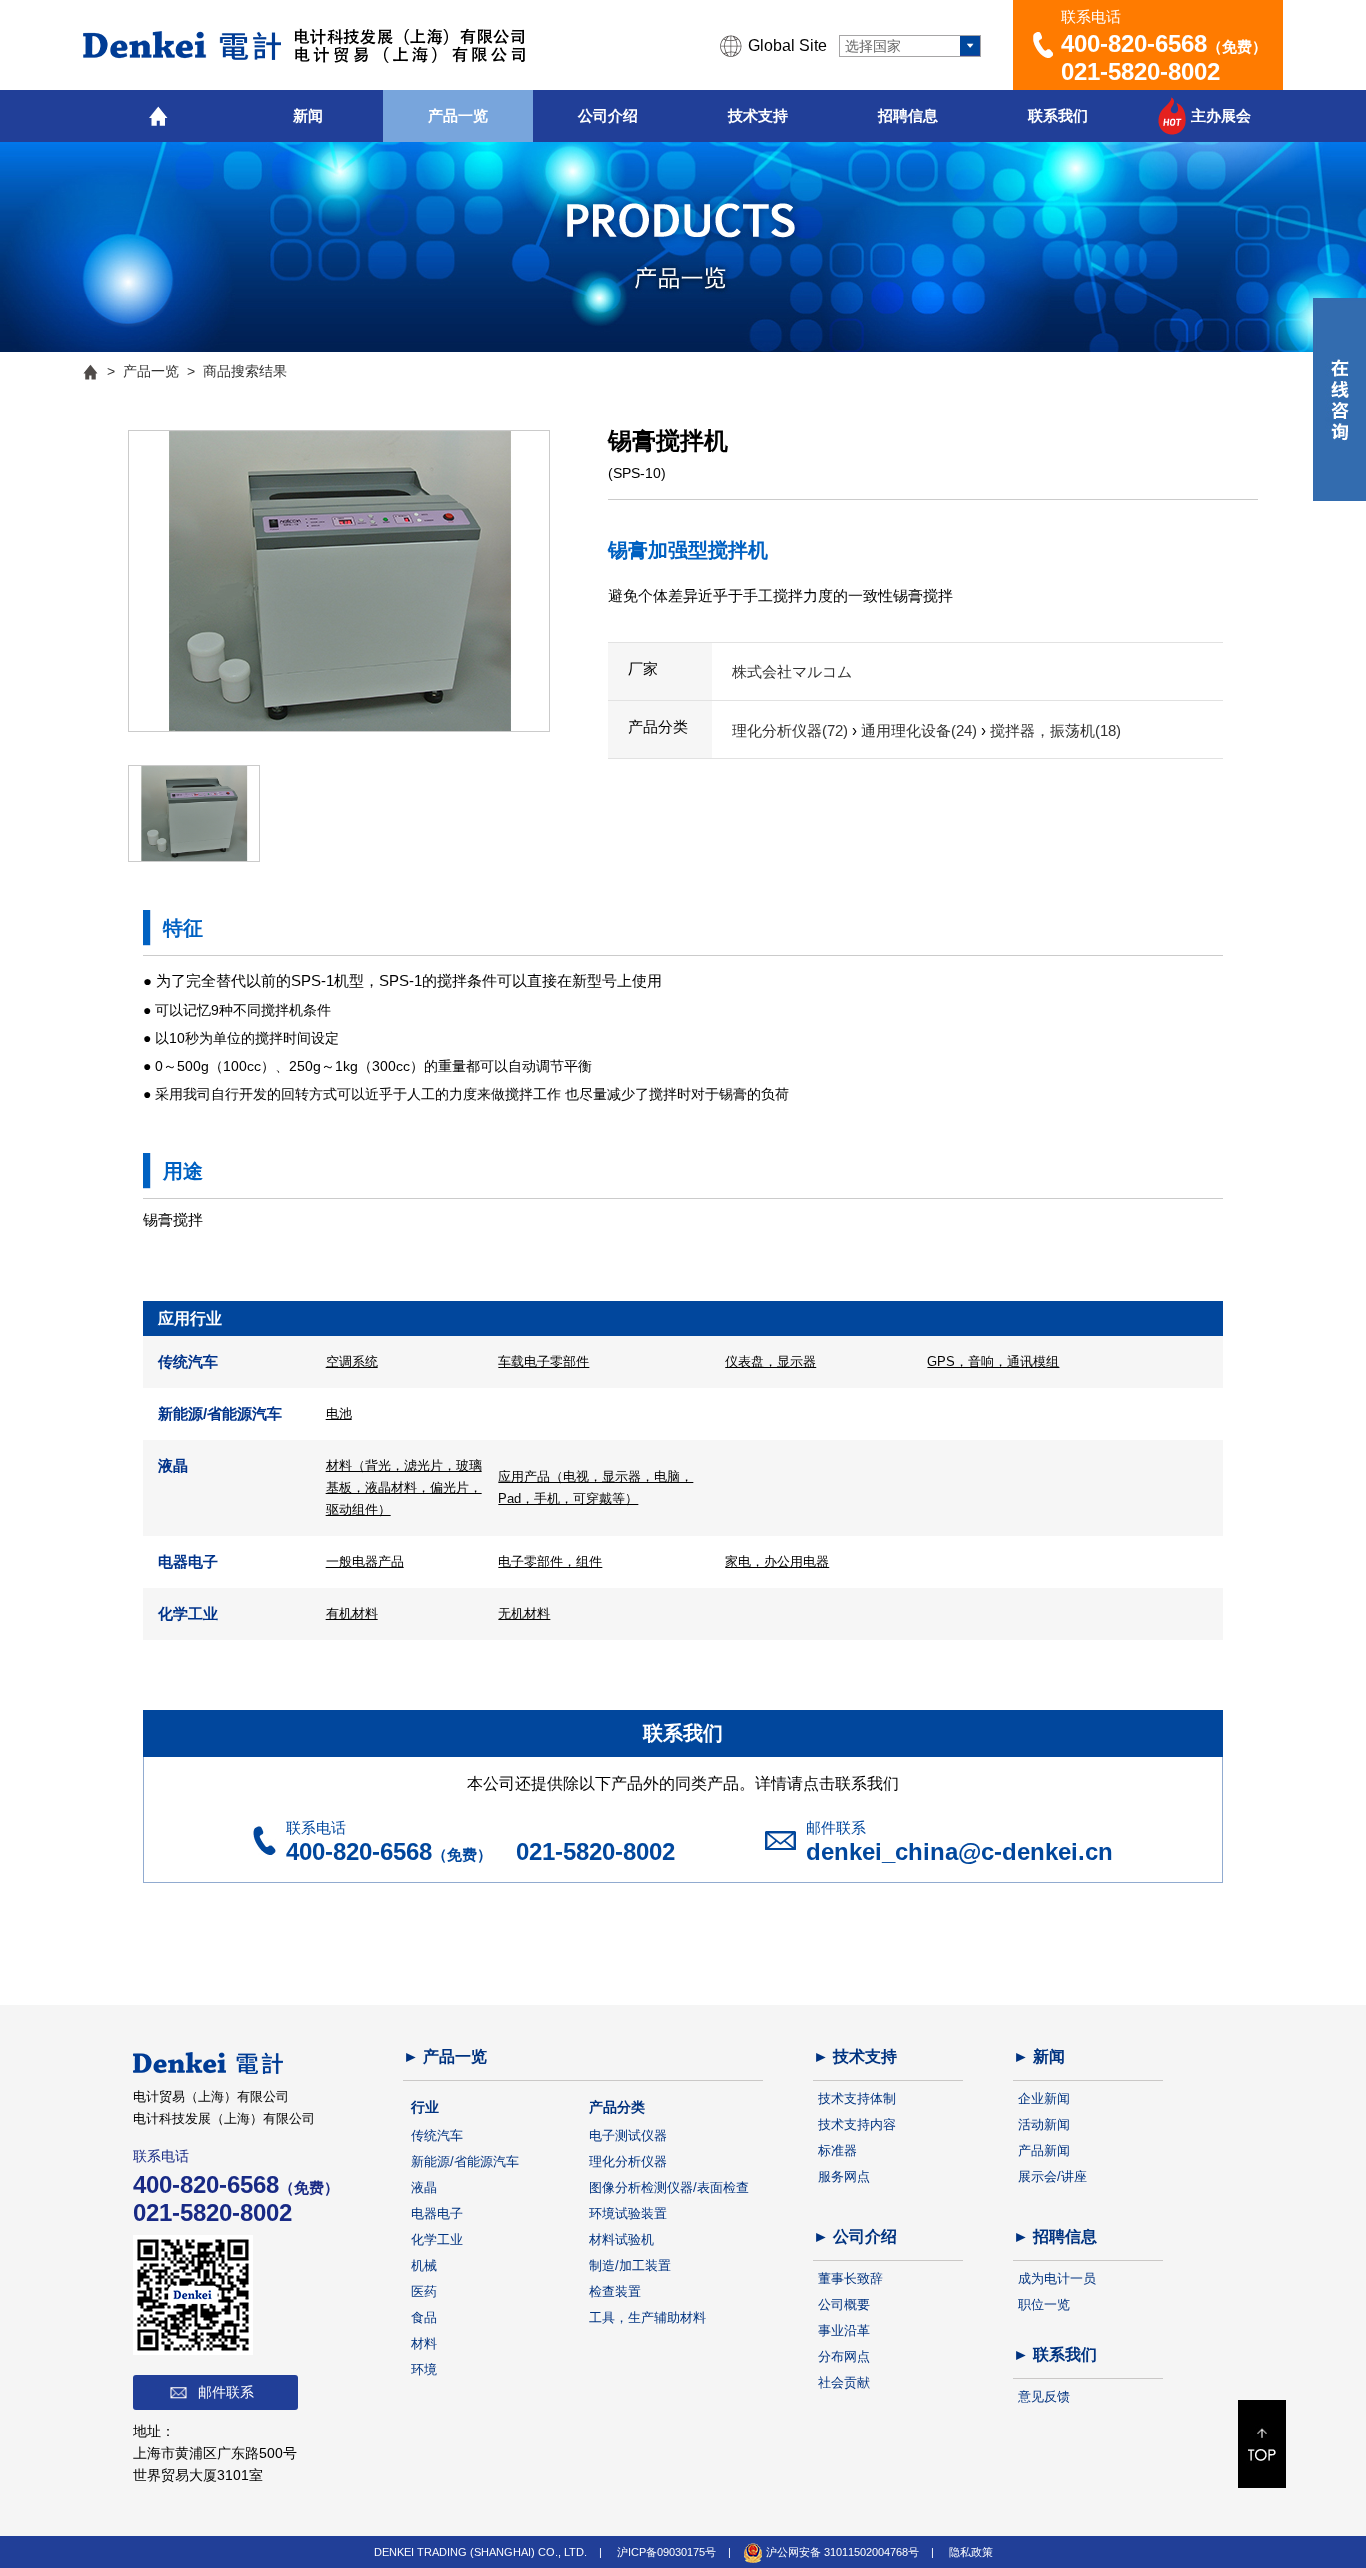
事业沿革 (844, 2330)
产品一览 (458, 115)
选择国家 (873, 46)
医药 (424, 2291)
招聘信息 (908, 115)
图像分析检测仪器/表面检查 (669, 2187)
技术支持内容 (857, 2124)
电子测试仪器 (628, 2135)
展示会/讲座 (1052, 2176)
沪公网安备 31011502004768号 (841, 2552)
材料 (424, 2343)
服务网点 (844, 2176)
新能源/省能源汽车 (465, 2161)
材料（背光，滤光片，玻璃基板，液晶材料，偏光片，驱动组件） (404, 1487)
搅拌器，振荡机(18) (1055, 730)
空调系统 (352, 1361)
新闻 (308, 115)
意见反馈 (1044, 2396)
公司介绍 (608, 115)
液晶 (424, 2187)
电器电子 (437, 2213)
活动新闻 (1044, 2124)
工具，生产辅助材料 (647, 2317)
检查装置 (615, 2291)
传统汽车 (437, 2135)
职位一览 (1044, 2304)
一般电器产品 (365, 1561)
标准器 (837, 2150)
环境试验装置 (628, 2213)
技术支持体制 (857, 2098)
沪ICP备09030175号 (666, 2552)
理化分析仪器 (628, 2161)
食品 (424, 2317)
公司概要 (844, 2304)
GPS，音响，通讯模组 (993, 1361)
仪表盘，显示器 (770, 1361)
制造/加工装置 (630, 2265)
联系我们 (1058, 115)
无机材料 (524, 1613)
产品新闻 (1044, 2150)
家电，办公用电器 (777, 1561)
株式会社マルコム (792, 671)
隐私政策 (971, 2552)
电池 (339, 1413)
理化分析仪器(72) (792, 730)
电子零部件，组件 (550, 1561)
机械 (424, 2265)
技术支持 (758, 115)
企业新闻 (1044, 2098)
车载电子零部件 (543, 1361)
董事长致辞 (850, 2278)
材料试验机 (621, 2239)
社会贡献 (844, 2382)
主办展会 (1221, 115)
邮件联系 (226, 2392)
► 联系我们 (1055, 2354)
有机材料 (352, 1613)
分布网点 (844, 2356)
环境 (424, 2369)
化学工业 (437, 2239)
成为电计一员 (1057, 2278)
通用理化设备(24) (921, 730)
